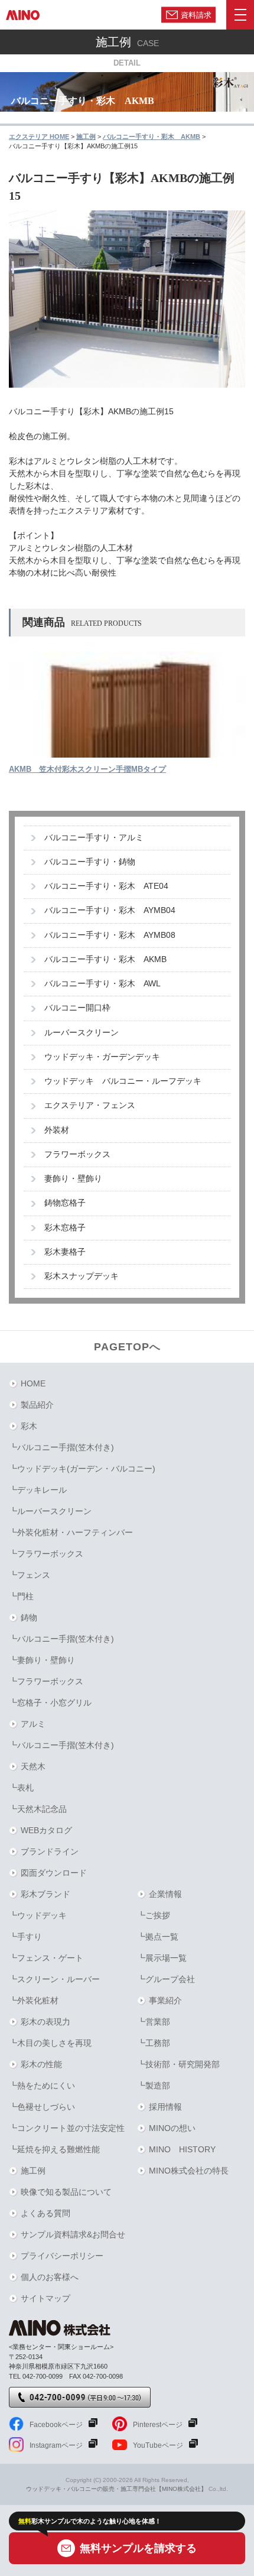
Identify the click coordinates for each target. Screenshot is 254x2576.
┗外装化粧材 (34, 2000)
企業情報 (165, 1894)
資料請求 (196, 14)
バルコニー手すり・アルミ (94, 838)
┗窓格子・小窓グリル (50, 1703)
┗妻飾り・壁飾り (42, 1660)
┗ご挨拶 (154, 1915)
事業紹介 (165, 2000)
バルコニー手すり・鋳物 (90, 862)
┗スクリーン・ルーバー (54, 1979)
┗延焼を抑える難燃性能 (54, 2149)
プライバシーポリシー (62, 2256)
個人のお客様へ (50, 2277)
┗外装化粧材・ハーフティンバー (71, 1532)
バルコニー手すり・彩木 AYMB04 (110, 910)
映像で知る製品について (66, 2192)
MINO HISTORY (182, 2149)
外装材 (57, 1130)
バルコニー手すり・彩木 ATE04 (106, 886)
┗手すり (25, 1937)
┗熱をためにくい (42, 2086)
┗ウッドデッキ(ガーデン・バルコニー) (82, 1469)
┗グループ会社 (166, 1979)
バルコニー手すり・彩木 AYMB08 (110, 935)
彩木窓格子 (65, 1228)
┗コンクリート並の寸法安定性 (67, 2128)
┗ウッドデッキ (38, 1915)
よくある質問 (45, 2213)
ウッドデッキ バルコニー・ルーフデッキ (123, 1081)
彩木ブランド (45, 1894)
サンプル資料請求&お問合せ (73, 2234)
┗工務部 (154, 2043)
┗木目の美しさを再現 (50, 2043)
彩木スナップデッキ (82, 1276)
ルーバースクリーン (82, 1033)
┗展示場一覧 (162, 1958)
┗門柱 (21, 1596)
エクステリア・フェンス (90, 1105)
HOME (33, 1383)
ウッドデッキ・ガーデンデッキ (102, 1057)
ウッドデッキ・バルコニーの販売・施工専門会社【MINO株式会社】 (116, 2489)
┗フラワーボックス (46, 1554)
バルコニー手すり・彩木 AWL (102, 984)
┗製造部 (154, 2086)
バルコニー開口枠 (77, 1008)
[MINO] (23, 15)
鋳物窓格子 (65, 1203)
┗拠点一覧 (158, 1937)
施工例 (33, 2171)
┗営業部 (154, 2022)
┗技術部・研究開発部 (178, 2064)
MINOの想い (172, 2128)
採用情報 (165, 2107)
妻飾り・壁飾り (73, 1179)
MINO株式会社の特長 (189, 2171)
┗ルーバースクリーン (50, 1511)
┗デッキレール (38, 1490)
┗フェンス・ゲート (46, 1958)
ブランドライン (50, 1851)
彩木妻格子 (65, 1252)
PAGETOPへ (127, 1347)
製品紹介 (37, 1405)
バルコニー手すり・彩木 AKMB (105, 959)
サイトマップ (45, 2298)
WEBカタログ (46, 1830)
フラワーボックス (77, 1154)
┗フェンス (30, 1575)
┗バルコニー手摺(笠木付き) (61, 1447)
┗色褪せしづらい (42, 2107)
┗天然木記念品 (38, 1809)
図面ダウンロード (54, 1873)
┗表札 (21, 1788)
